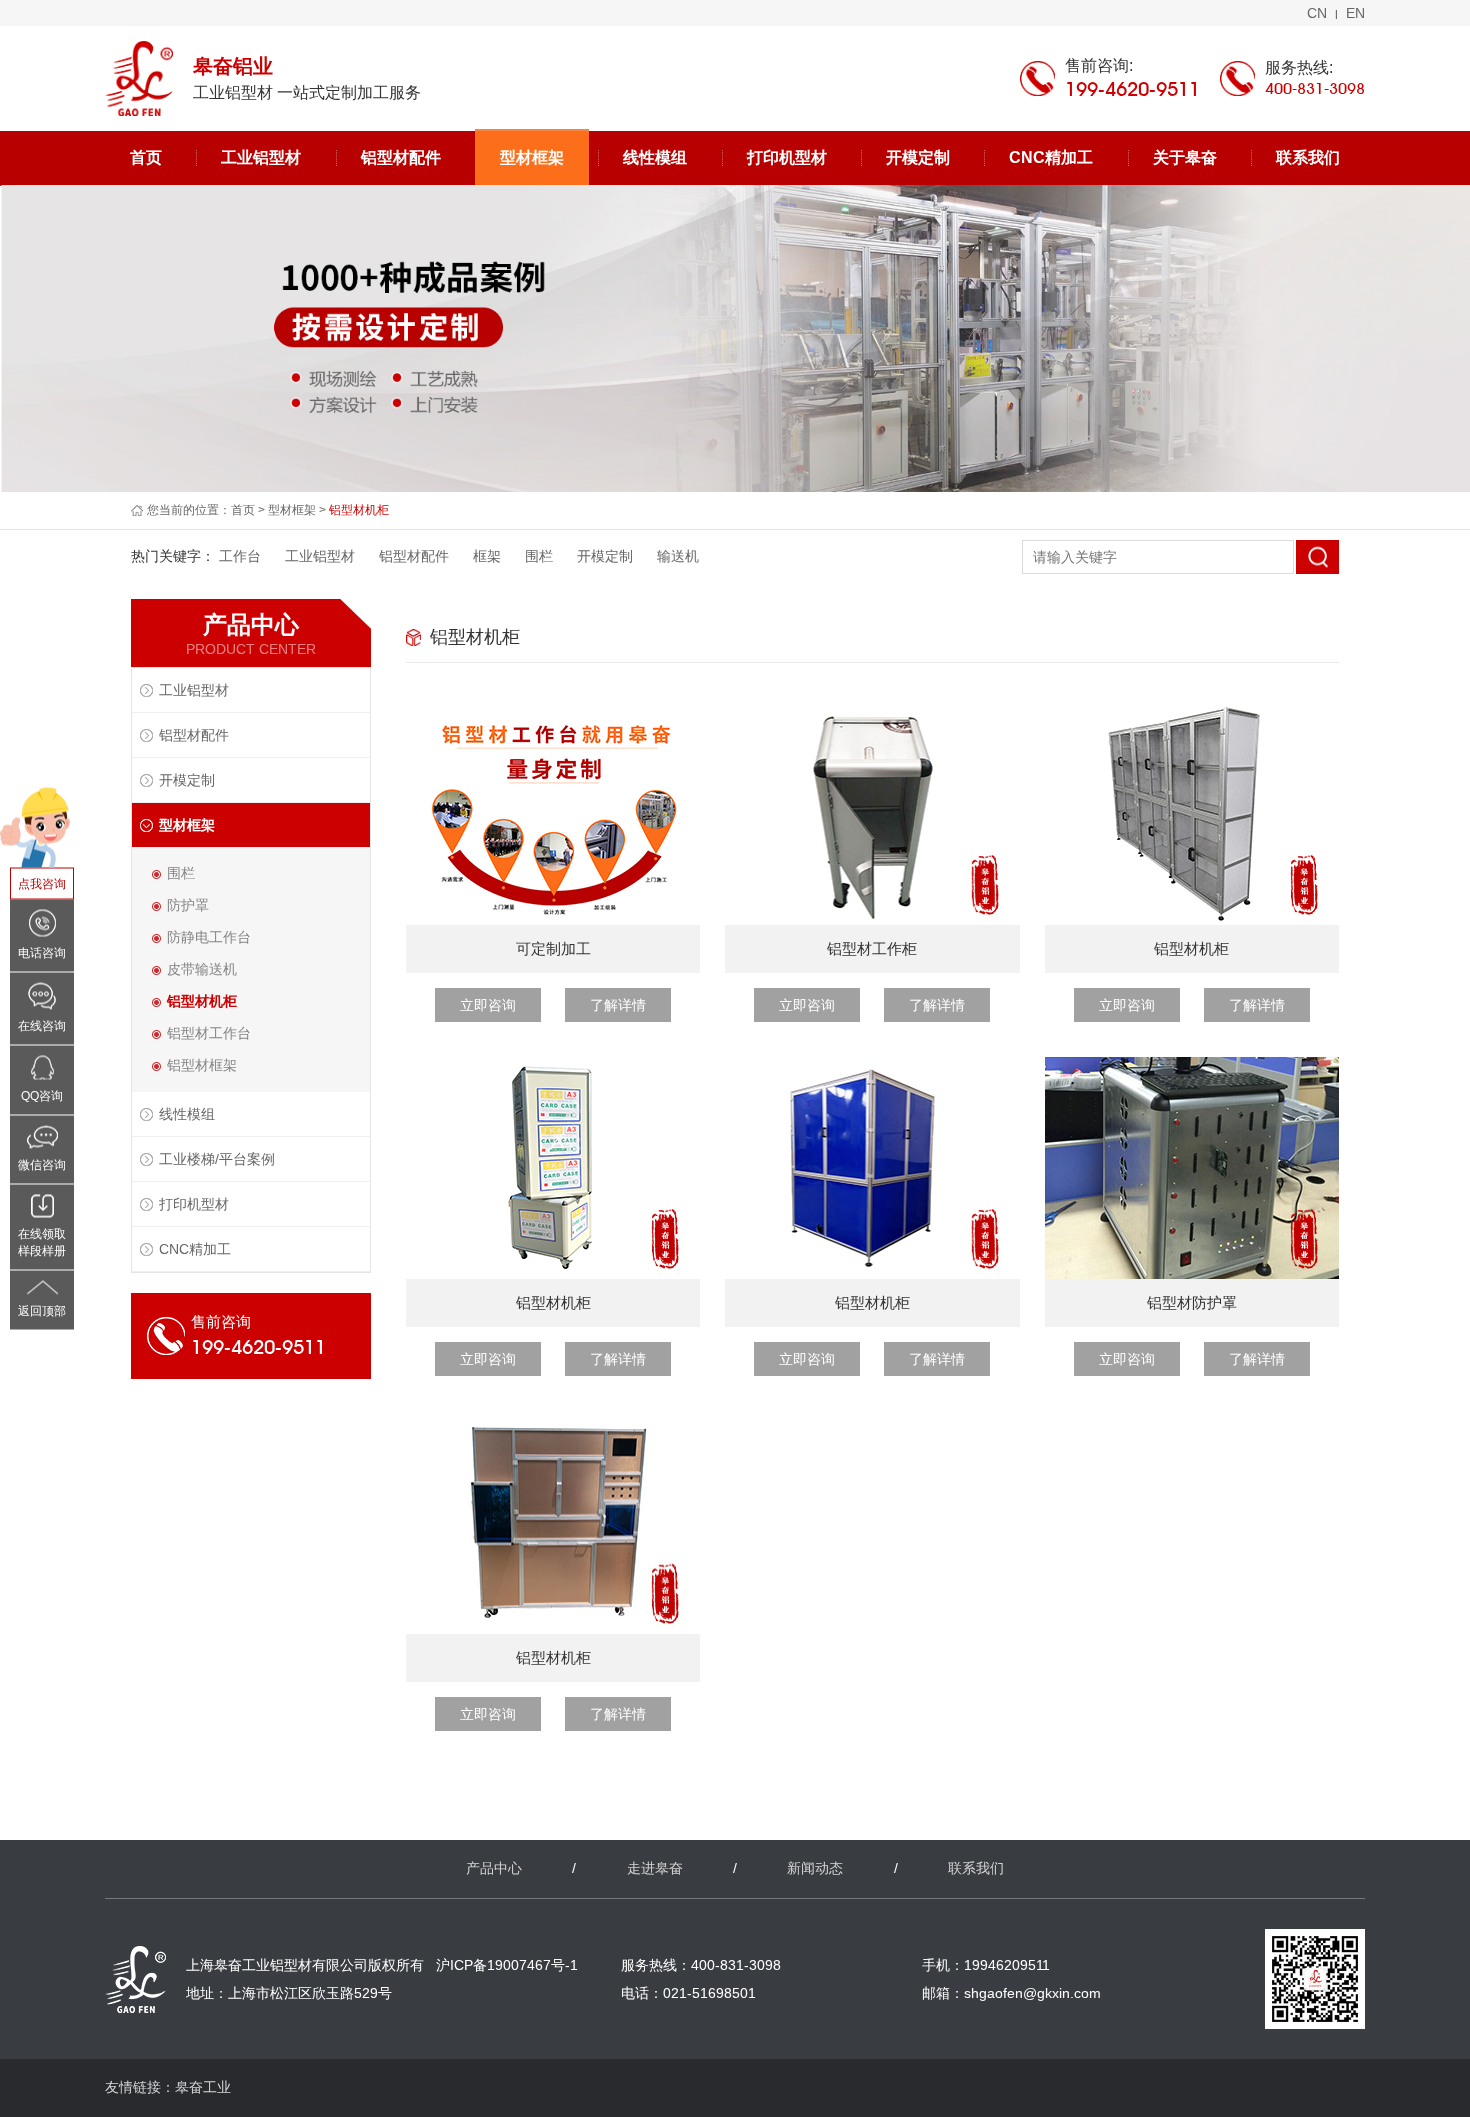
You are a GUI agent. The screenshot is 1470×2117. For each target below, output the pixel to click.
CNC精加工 (1051, 157)
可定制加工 (553, 948)
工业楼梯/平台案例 (217, 1159)
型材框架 (532, 157)
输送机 (678, 556)
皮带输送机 (202, 969)
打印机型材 (787, 157)
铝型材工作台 (209, 1033)
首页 (146, 157)
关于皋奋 (1185, 157)
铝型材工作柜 (872, 948)
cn (1317, 13)
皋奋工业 (203, 2087)
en (1355, 13)
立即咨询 (488, 1005)
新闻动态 (815, 1868)
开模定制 (918, 157)
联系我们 (1308, 157)
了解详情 (618, 1005)
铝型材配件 (401, 157)
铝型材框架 (202, 1065)
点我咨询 (42, 883)
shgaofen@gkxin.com (1032, 1993)
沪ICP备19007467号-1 (507, 1965)
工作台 (240, 556)
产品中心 (494, 1868)
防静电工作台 (209, 937)
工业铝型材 (261, 157)
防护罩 (188, 905)
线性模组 (655, 157)
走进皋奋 (655, 1868)
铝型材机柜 (202, 1001)
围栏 (539, 556)
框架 (487, 556)
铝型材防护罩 (1192, 1302)
